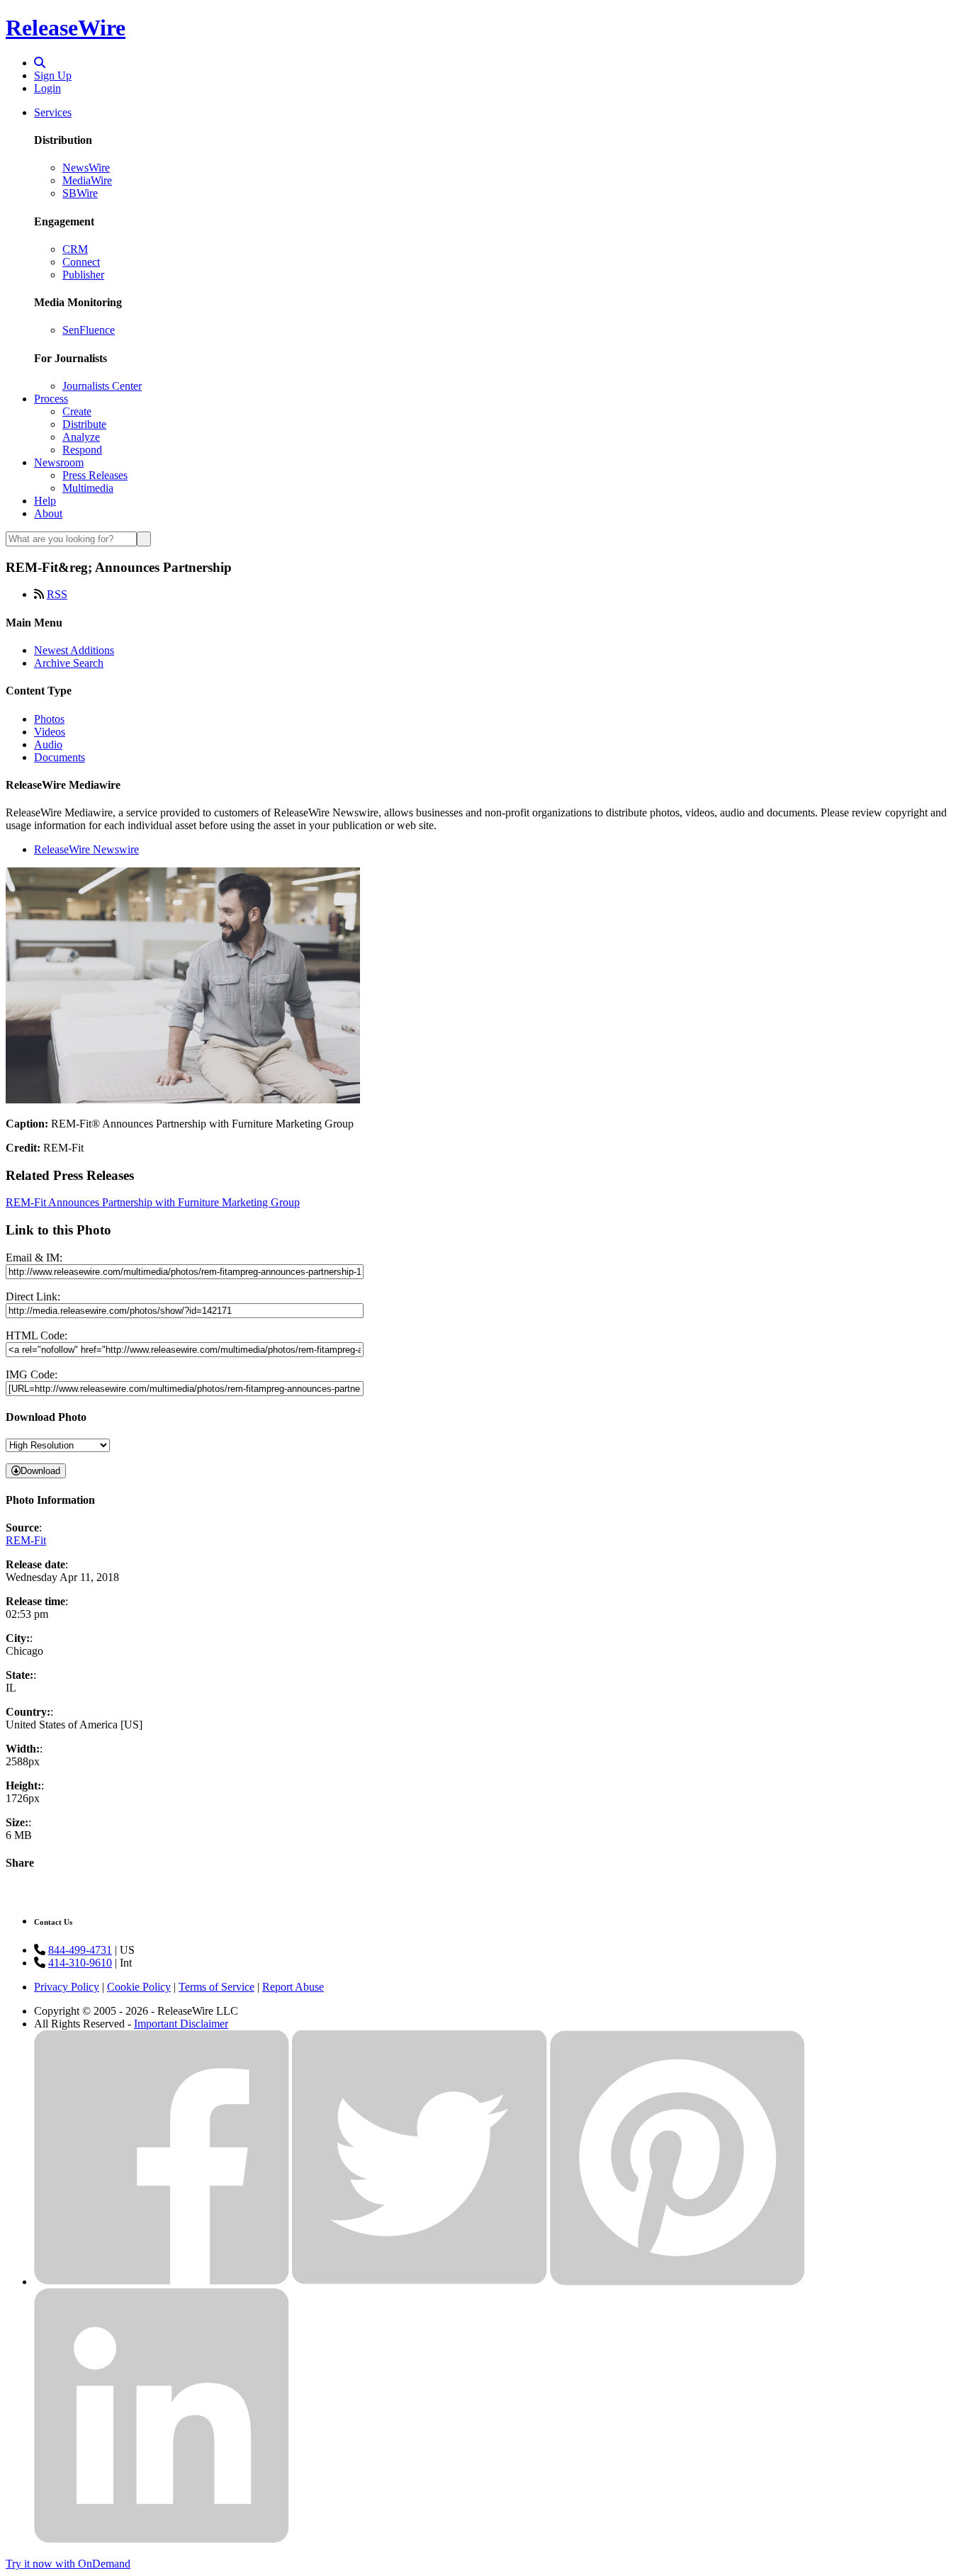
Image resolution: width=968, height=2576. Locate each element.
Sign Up (53, 75)
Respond (82, 450)
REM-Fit (26, 1540)
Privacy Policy (67, 1987)
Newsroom (59, 462)
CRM (75, 249)
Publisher (83, 275)
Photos (49, 719)
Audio (48, 744)
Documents (60, 757)
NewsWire (86, 168)
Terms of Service (216, 1987)
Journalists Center (102, 386)
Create (77, 411)
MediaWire (87, 180)
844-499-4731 (80, 1950)
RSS (57, 594)
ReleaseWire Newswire (86, 849)
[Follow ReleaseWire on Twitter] (420, 2282)
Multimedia (88, 488)
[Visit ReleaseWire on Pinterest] (677, 2282)
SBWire (80, 193)
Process (51, 399)
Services (53, 112)
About (48, 513)
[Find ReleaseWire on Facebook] (162, 2282)
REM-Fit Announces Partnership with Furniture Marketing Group (153, 1202)
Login (47, 88)
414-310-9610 (80, 1963)
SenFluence (89, 330)
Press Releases (95, 475)
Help (45, 501)
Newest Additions (74, 650)
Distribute (84, 424)
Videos (50, 732)
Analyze (81, 437)
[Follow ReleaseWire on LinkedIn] (162, 2540)
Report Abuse (293, 1987)
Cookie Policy (139, 1987)
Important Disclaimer (181, 2024)
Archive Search (69, 663)
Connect (81, 262)
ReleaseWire (66, 28)
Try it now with (68, 2564)
